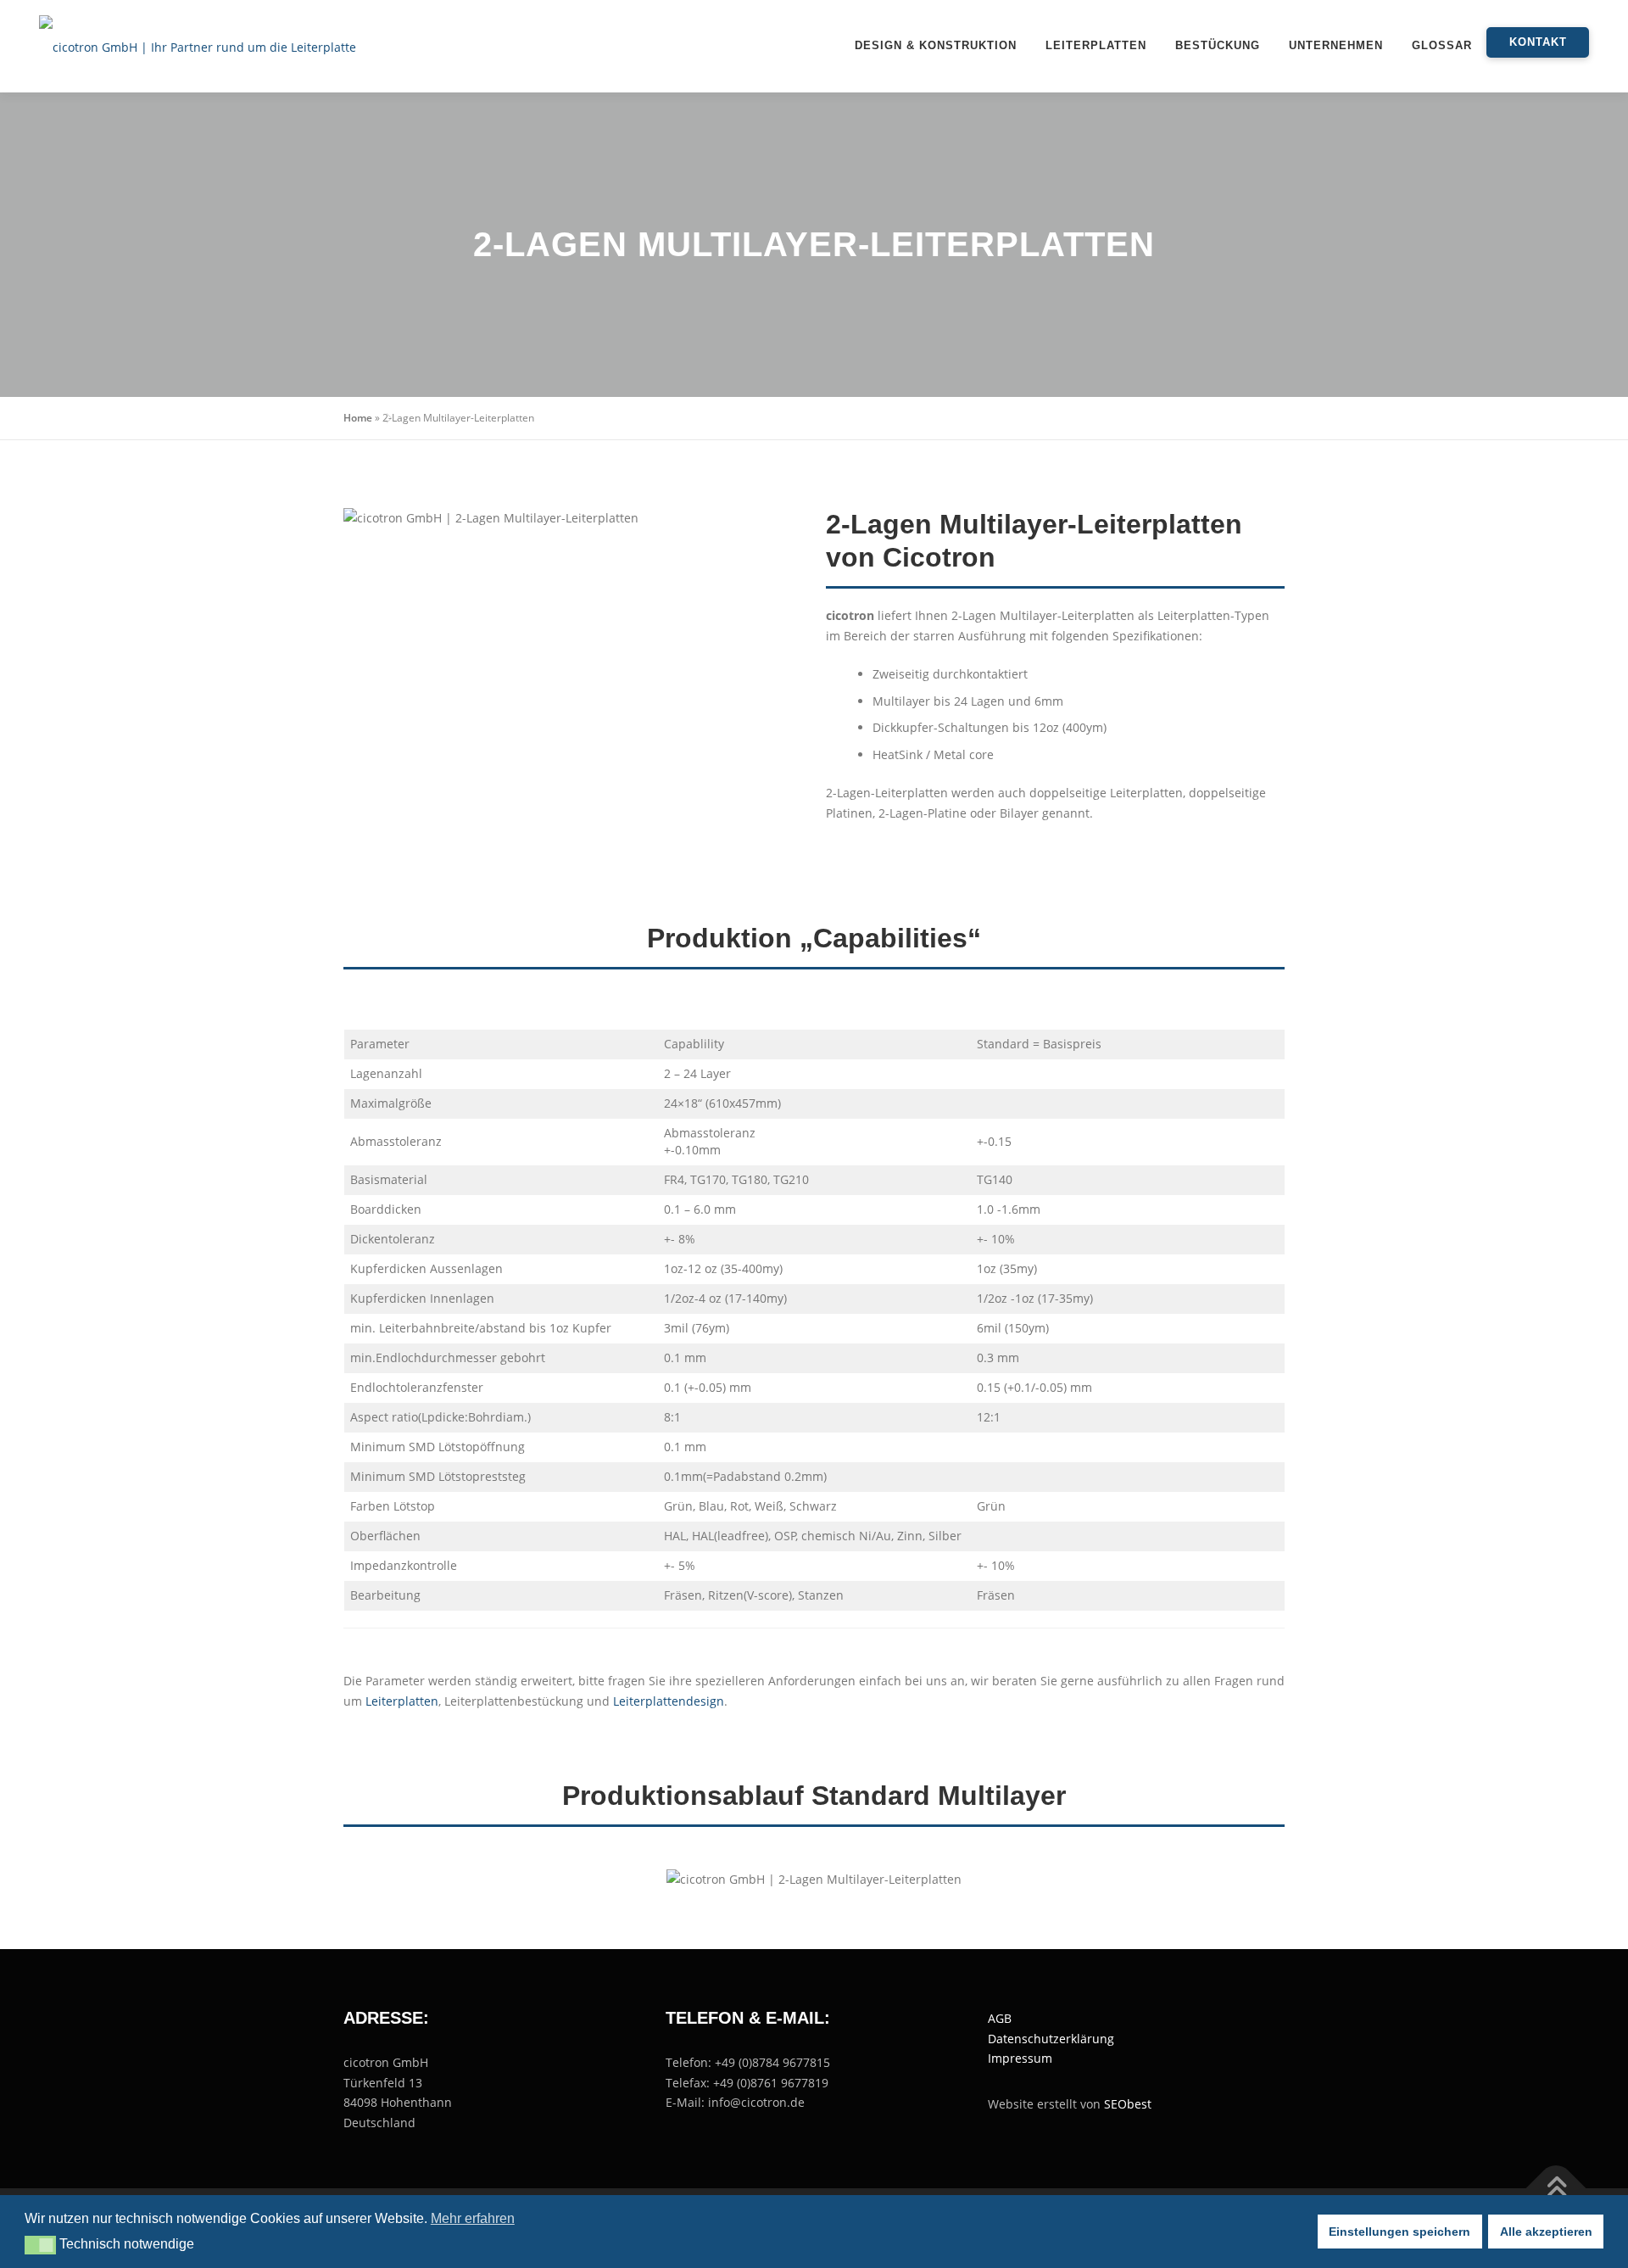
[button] (40, 2245)
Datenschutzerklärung (1051, 2039)
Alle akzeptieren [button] (1546, 2232)
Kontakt (1538, 42)
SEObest (1128, 2104)
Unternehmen (1336, 45)
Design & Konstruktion (936, 45)
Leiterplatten (1096, 45)
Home (358, 418)
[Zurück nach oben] (1556, 2189)
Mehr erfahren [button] (473, 2218)
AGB (1000, 2018)
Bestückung (1218, 45)
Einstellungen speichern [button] (1399, 2232)
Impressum (1020, 2058)
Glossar (1442, 45)
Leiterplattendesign (669, 1701)
